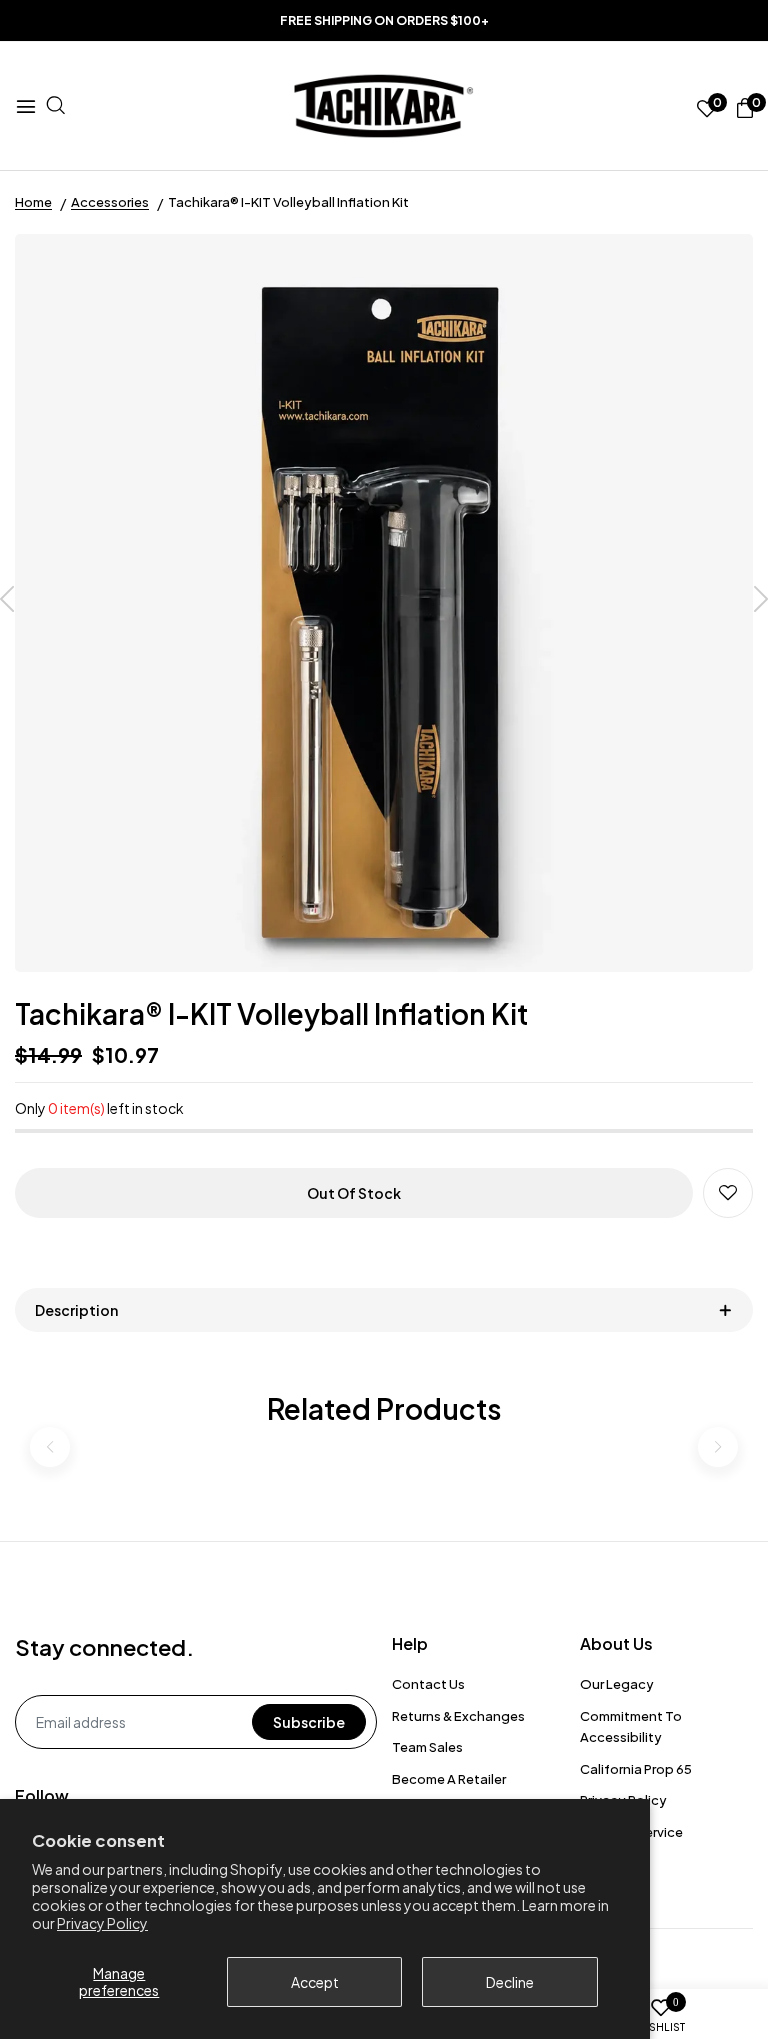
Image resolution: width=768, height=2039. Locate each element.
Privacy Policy (102, 1923)
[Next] (761, 600)
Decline (510, 1982)
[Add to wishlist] (728, 1193)
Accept (315, 1982)
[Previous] (7, 600)
